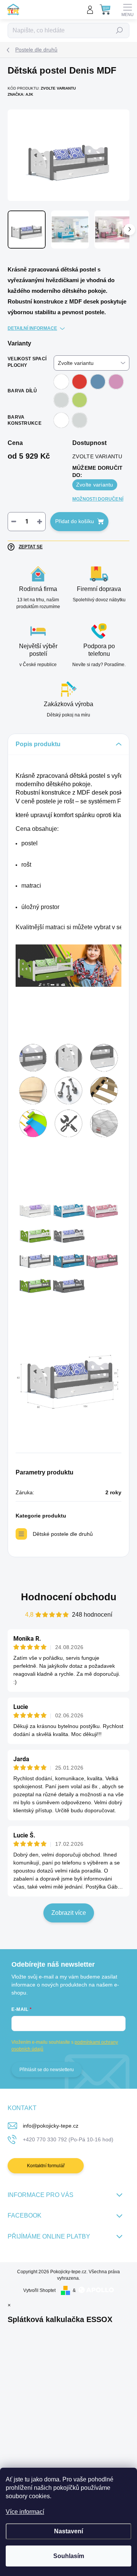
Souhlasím (69, 2556)
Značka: (20, 94)
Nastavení (68, 2531)
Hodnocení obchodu (69, 1597)
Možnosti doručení (98, 499)
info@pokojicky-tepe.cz (51, 2126)
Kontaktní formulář (46, 2166)
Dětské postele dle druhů (63, 1534)
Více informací (25, 2512)
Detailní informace (32, 328)
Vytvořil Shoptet (39, 2290)
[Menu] (127, 10)
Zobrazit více (69, 1913)
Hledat (119, 31)
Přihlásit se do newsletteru (47, 2070)
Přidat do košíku (75, 521)
